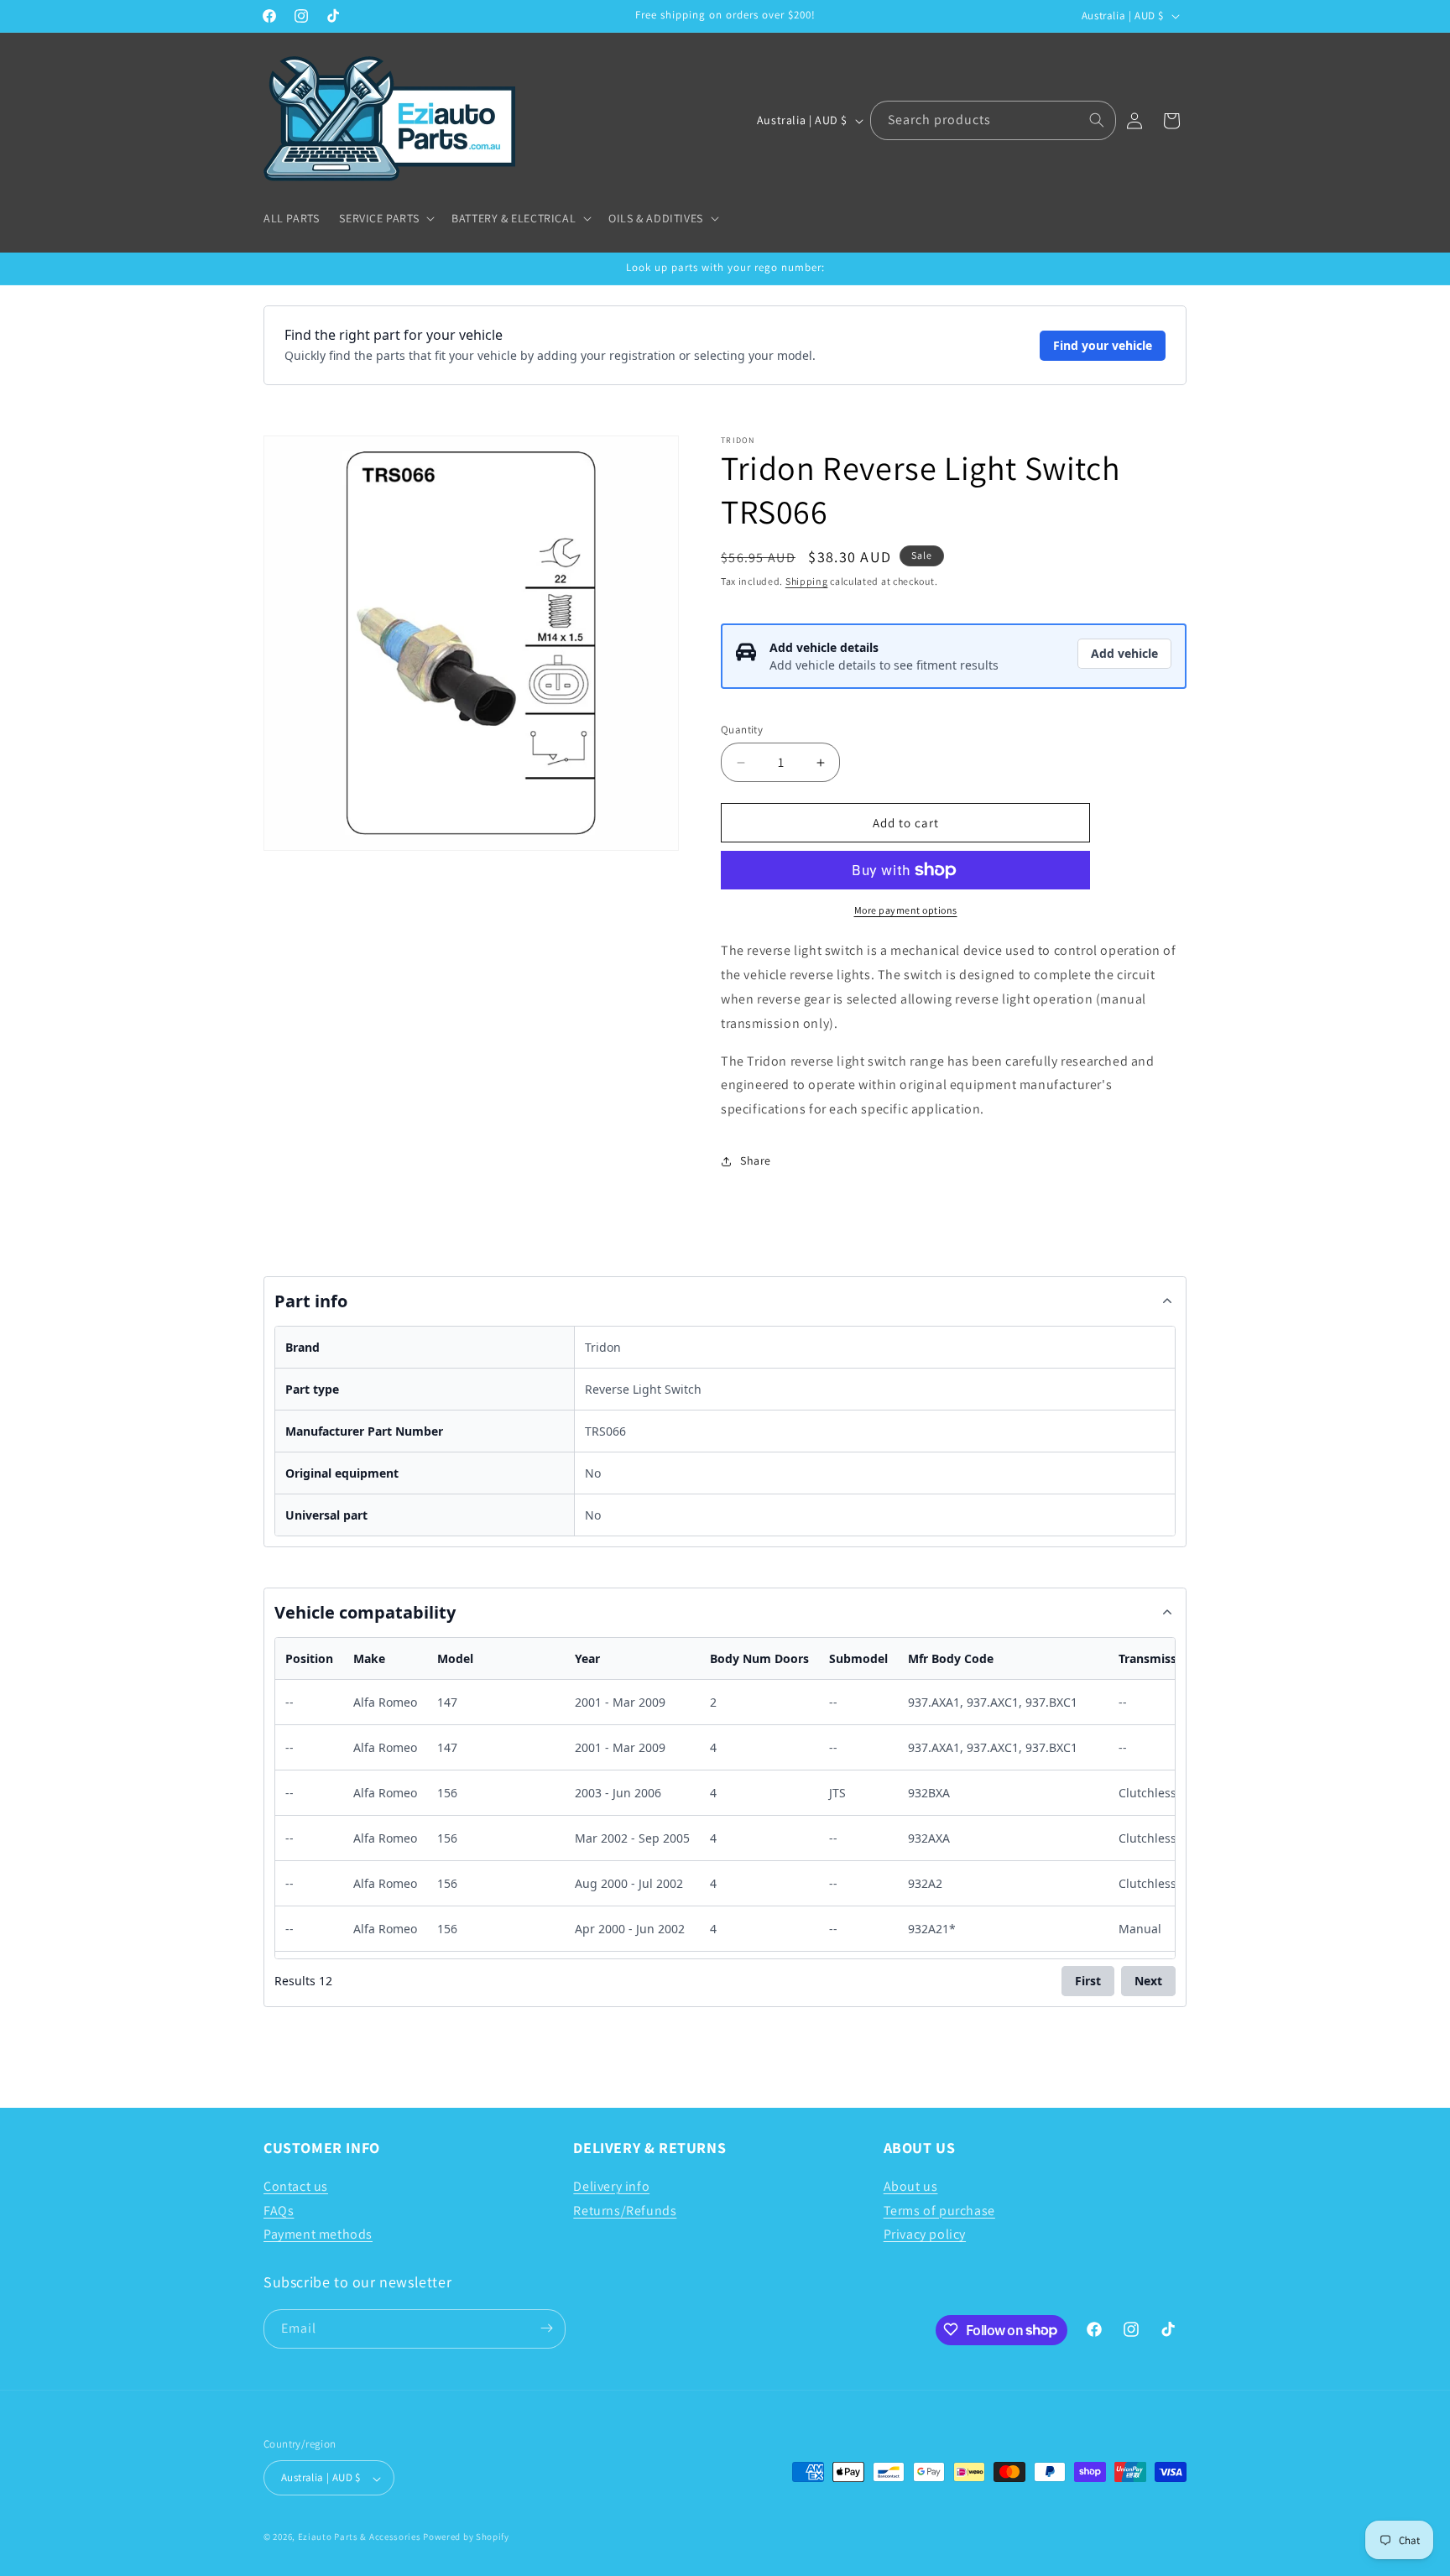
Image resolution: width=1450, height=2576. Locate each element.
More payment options (906, 910)
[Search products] (1097, 120)
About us (911, 2185)
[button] (385, 218)
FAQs (279, 2210)
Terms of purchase (939, 2210)
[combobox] (993, 120)
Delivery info (611, 2185)
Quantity (742, 730)
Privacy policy (925, 2234)
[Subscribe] (546, 2328)
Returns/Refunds (625, 2210)
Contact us (296, 2185)
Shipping (807, 581)
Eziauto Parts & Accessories (360, 2537)
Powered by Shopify (466, 2537)
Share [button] (756, 1160)
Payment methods (318, 2234)
